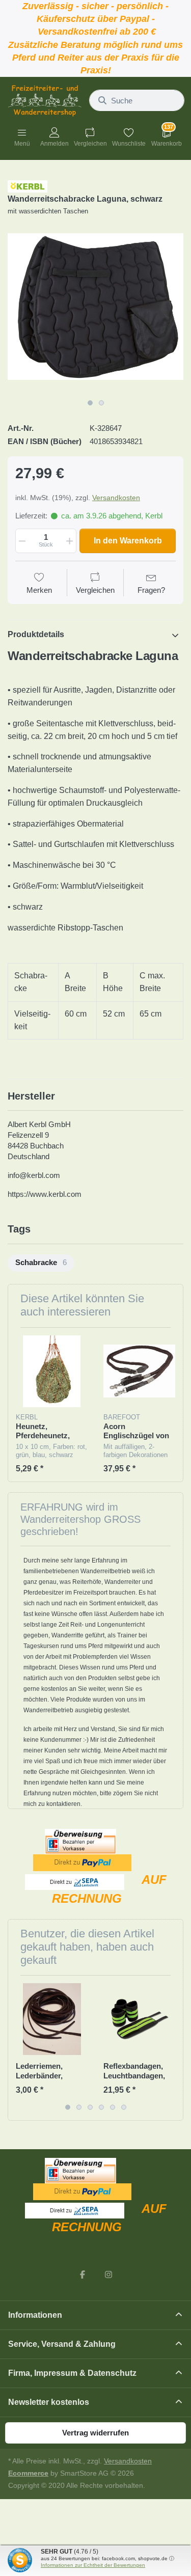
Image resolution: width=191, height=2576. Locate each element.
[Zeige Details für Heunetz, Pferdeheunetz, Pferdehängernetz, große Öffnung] (52, 1371)
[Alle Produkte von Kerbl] (28, 186)
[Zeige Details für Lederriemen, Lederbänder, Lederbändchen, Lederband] (52, 2019)
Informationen (35, 2315)
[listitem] (95, 306)
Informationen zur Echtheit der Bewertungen (93, 2565)
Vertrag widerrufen (95, 2433)
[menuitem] (41, 1263)
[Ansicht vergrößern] (95, 306)
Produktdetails (36, 634)
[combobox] (137, 100)
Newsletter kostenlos (49, 2402)
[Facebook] (83, 2274)
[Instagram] (109, 2274)
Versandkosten (116, 498)
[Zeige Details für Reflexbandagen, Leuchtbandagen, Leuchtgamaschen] (139, 2019)
